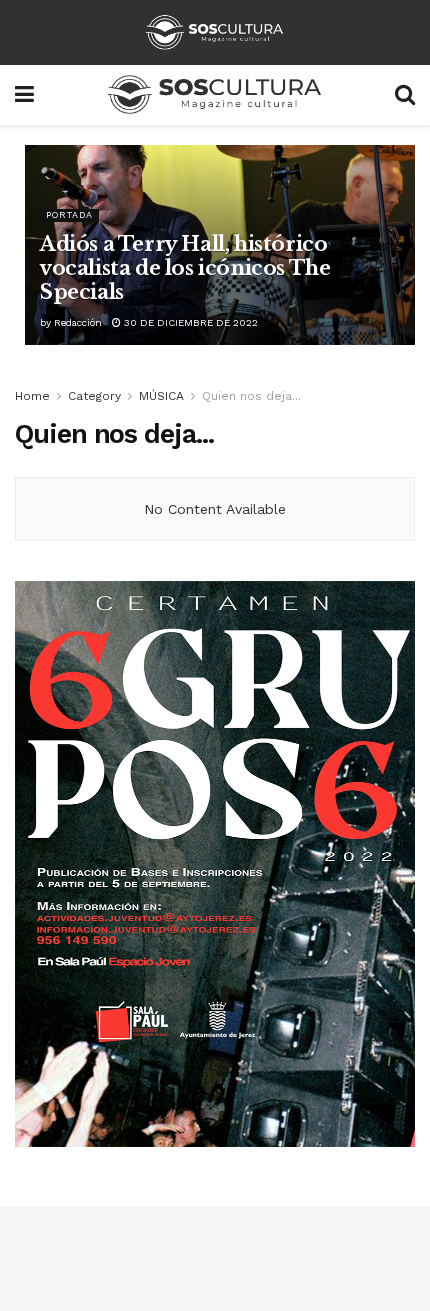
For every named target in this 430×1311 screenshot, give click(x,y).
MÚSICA (161, 396)
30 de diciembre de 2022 (189, 322)
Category (94, 396)
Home (32, 396)
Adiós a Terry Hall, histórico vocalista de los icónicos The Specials (185, 268)
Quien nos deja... (251, 396)
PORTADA (69, 215)
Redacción (78, 322)
